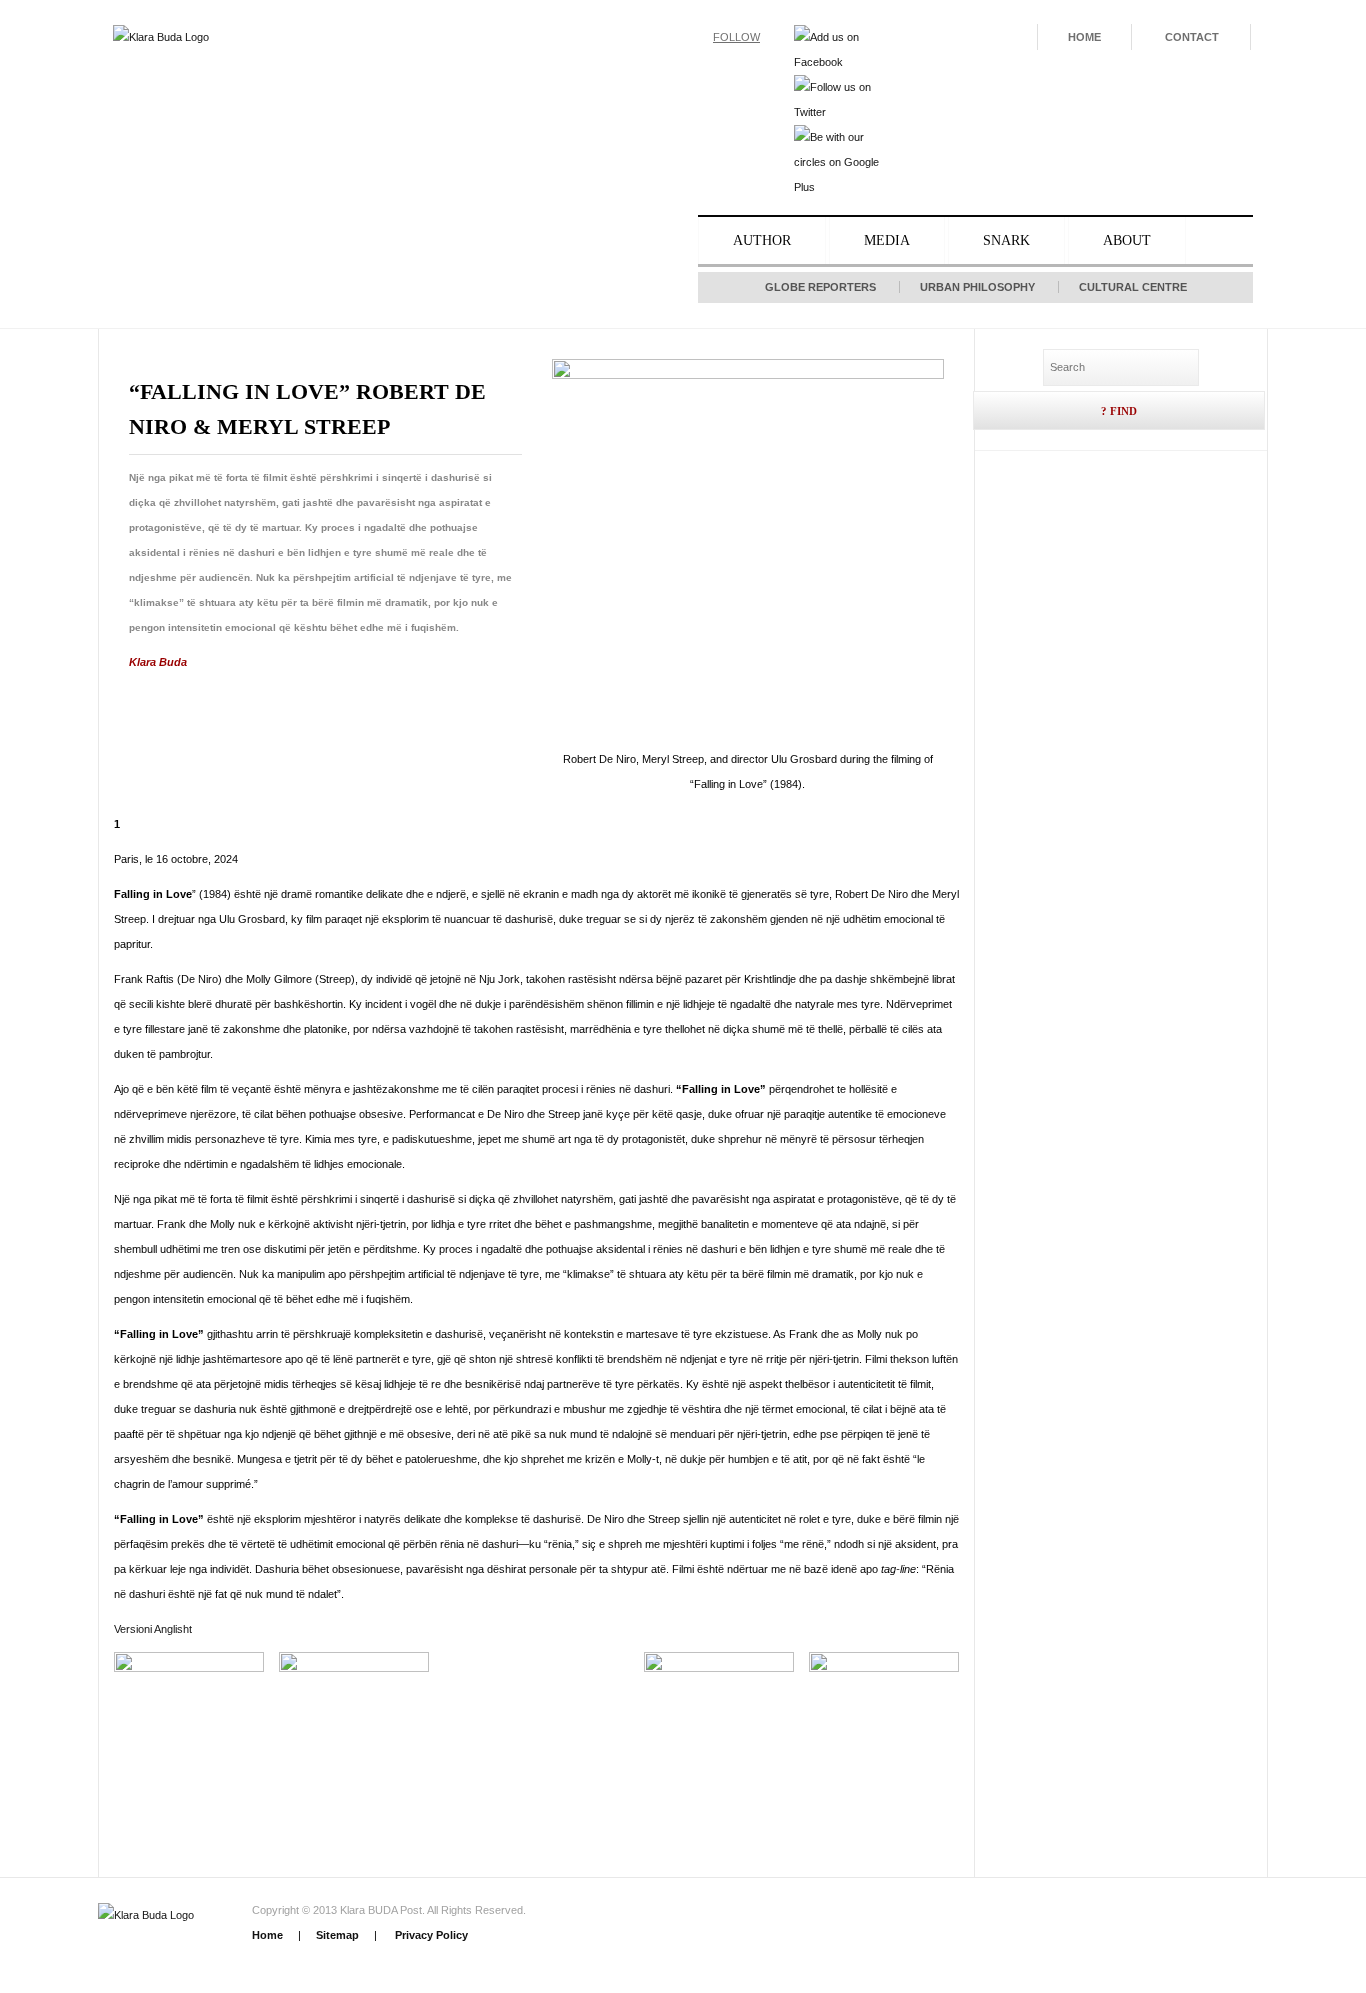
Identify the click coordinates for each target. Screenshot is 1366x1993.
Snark (1006, 240)
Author (762, 240)
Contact (1192, 37)
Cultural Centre (1133, 287)
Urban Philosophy (977, 287)
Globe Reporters (820, 287)
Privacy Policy (430, 1935)
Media (887, 240)
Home (1084, 37)
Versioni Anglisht (153, 1629)
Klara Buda (158, 662)
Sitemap (337, 1935)
